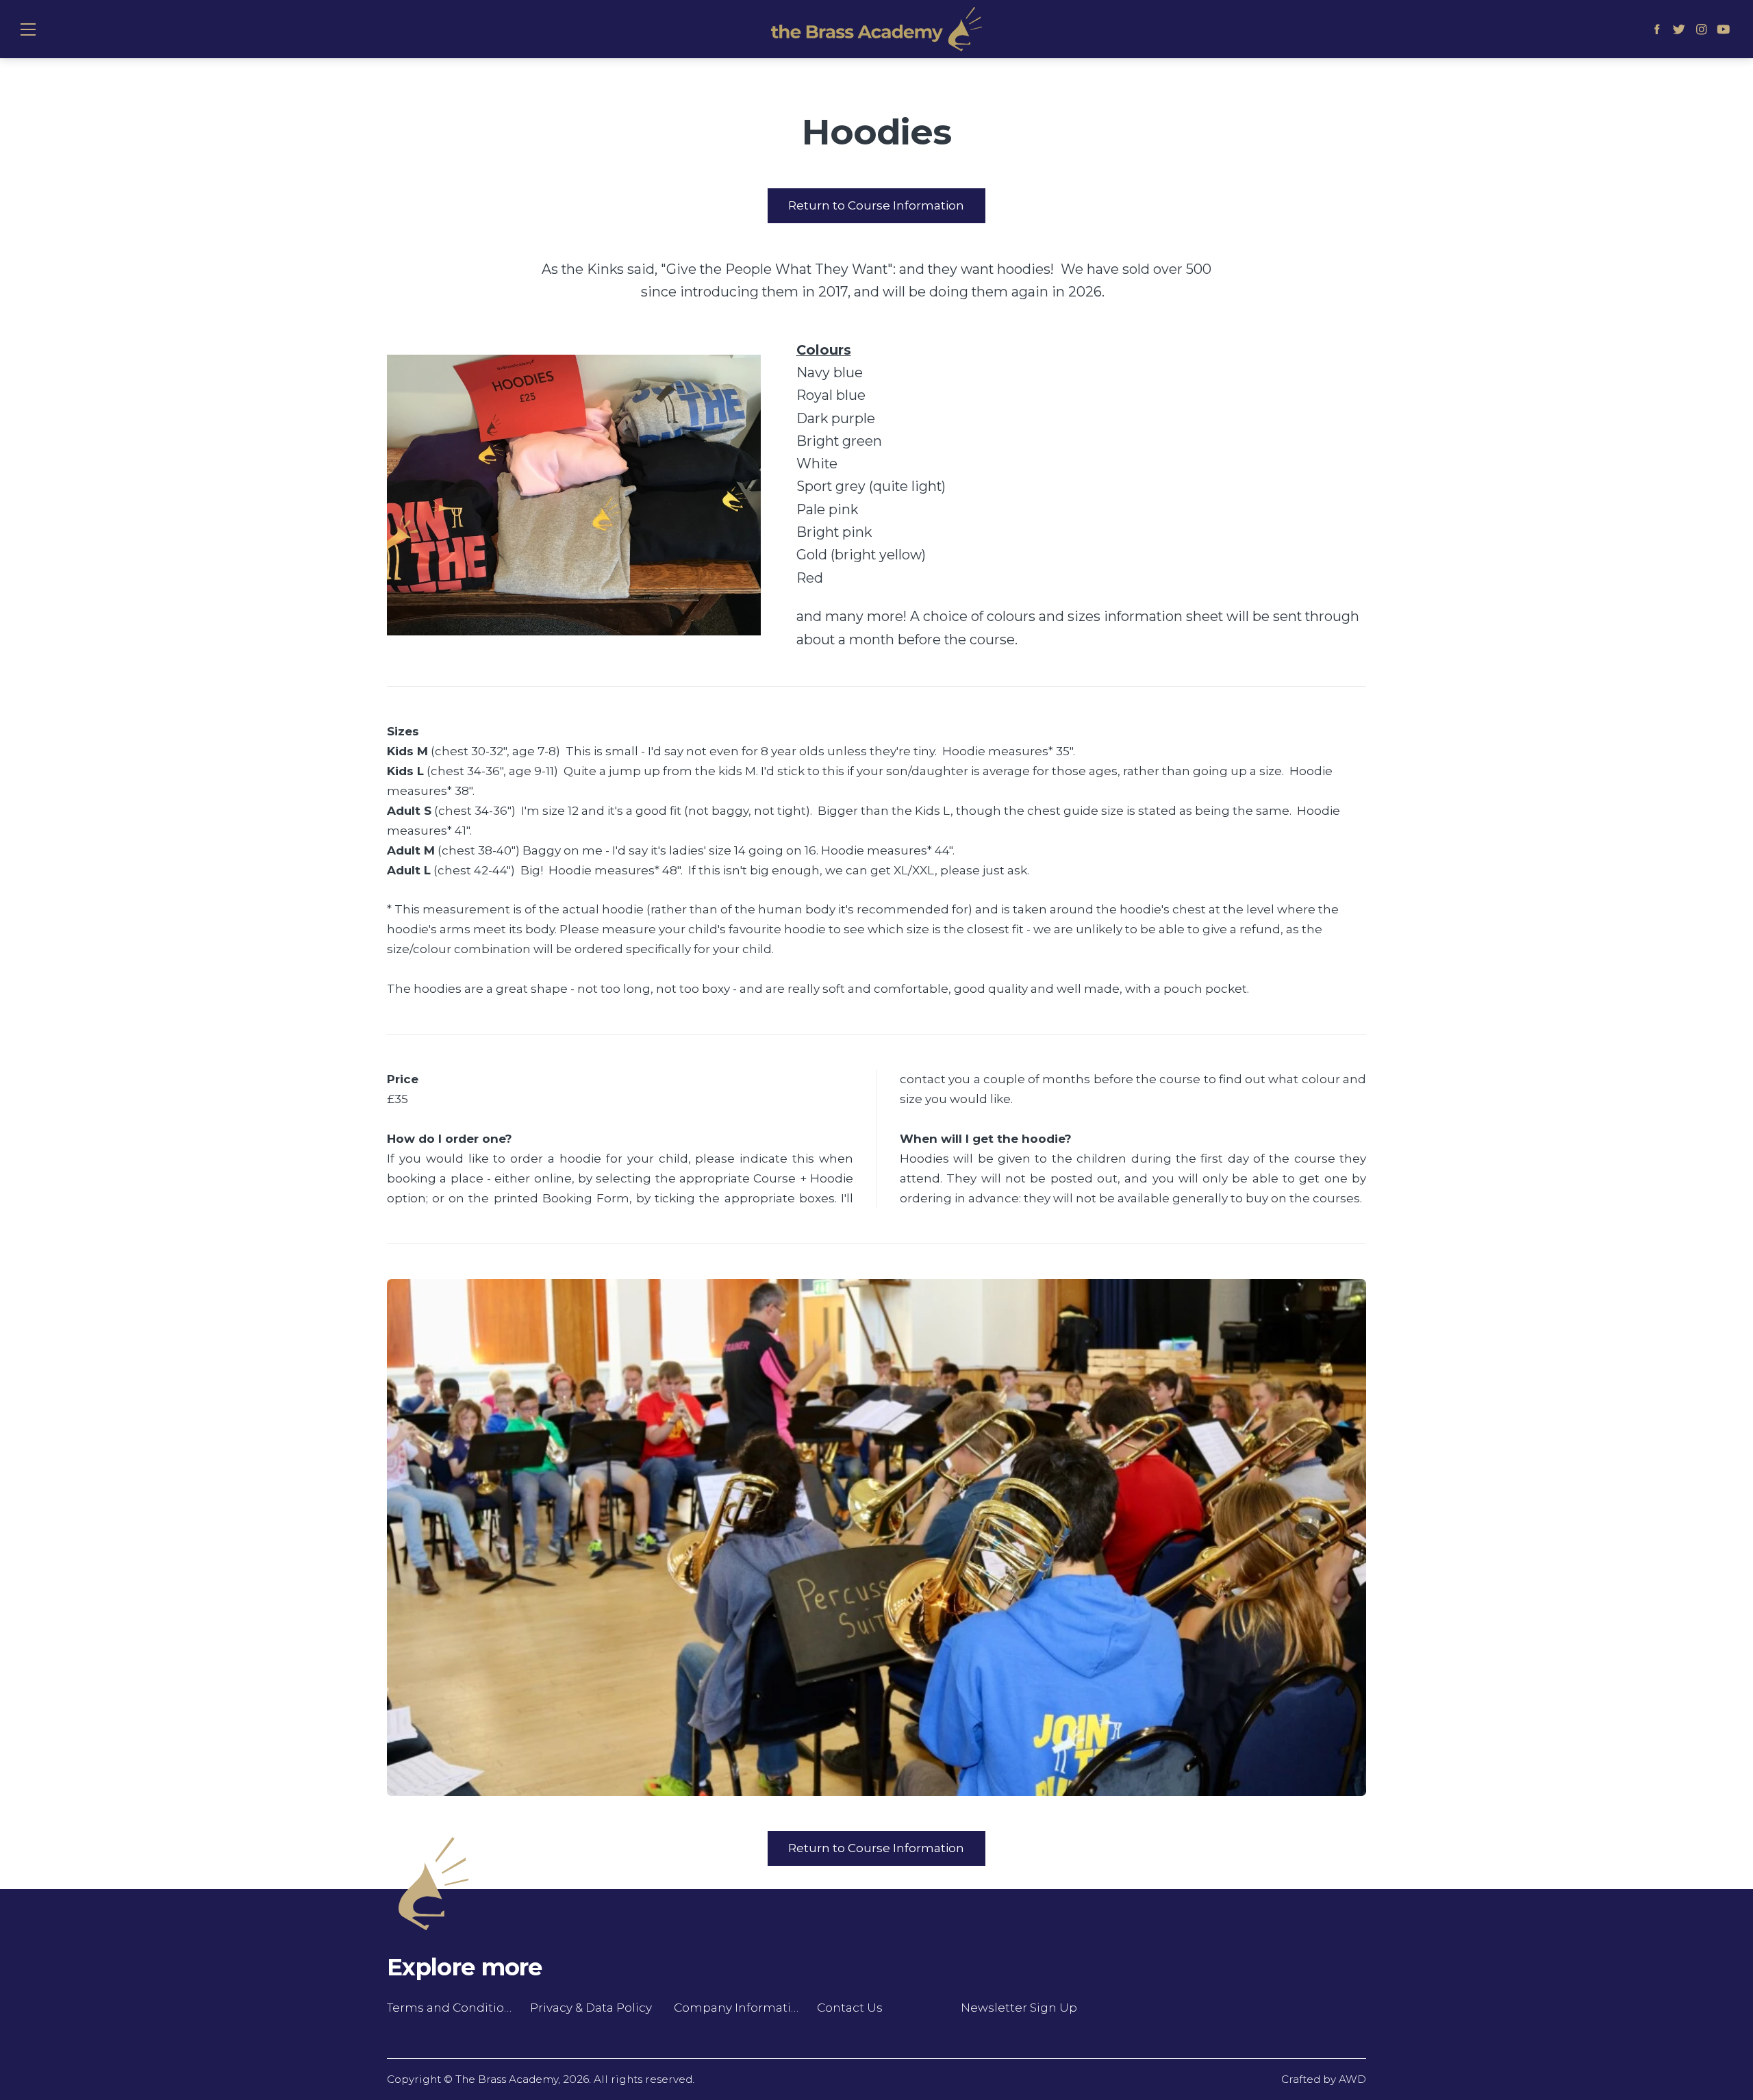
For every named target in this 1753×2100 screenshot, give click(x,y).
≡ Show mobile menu (28, 29)
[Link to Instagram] (1701, 29)
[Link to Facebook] (1657, 29)
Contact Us (850, 2008)
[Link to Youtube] (1724, 29)
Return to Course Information (876, 205)
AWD (1352, 2079)
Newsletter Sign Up (1019, 2008)
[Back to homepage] (876, 29)
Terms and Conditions (450, 2008)
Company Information (737, 2008)
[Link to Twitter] (1679, 29)
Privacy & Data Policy (591, 2008)
